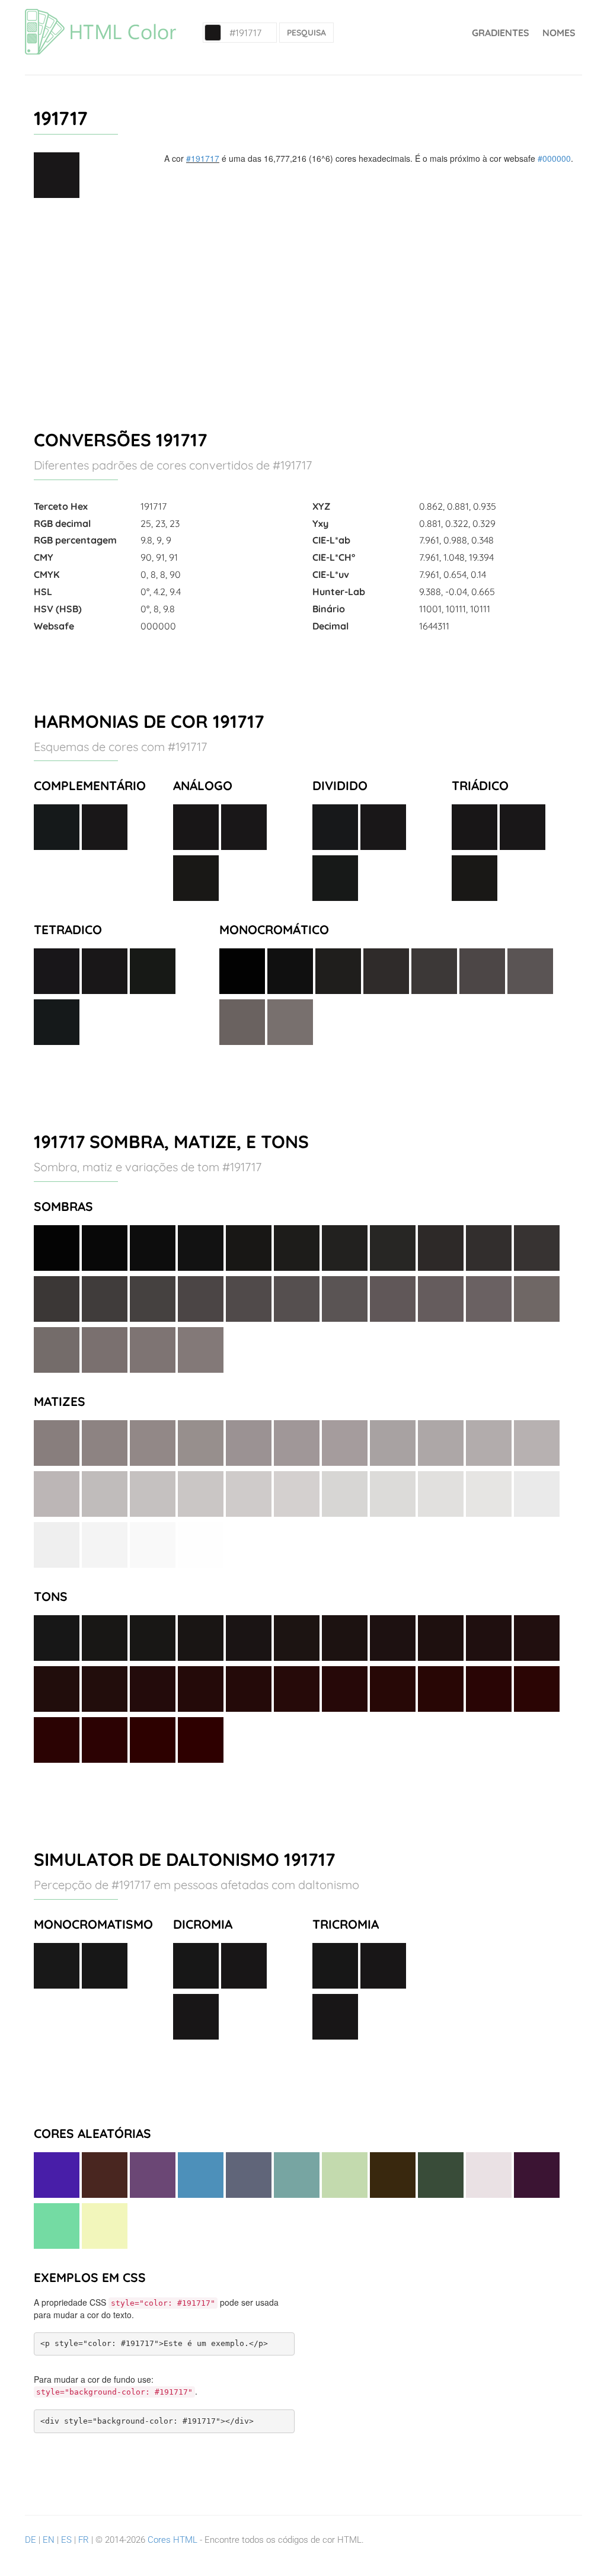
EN (49, 2540)
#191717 (203, 158)
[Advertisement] (303, 309)
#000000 (554, 158)
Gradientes (501, 33)
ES (66, 2540)
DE (31, 2540)
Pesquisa (306, 33)
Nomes (559, 33)
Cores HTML (172, 2540)
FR (84, 2540)
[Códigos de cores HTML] (100, 15)
